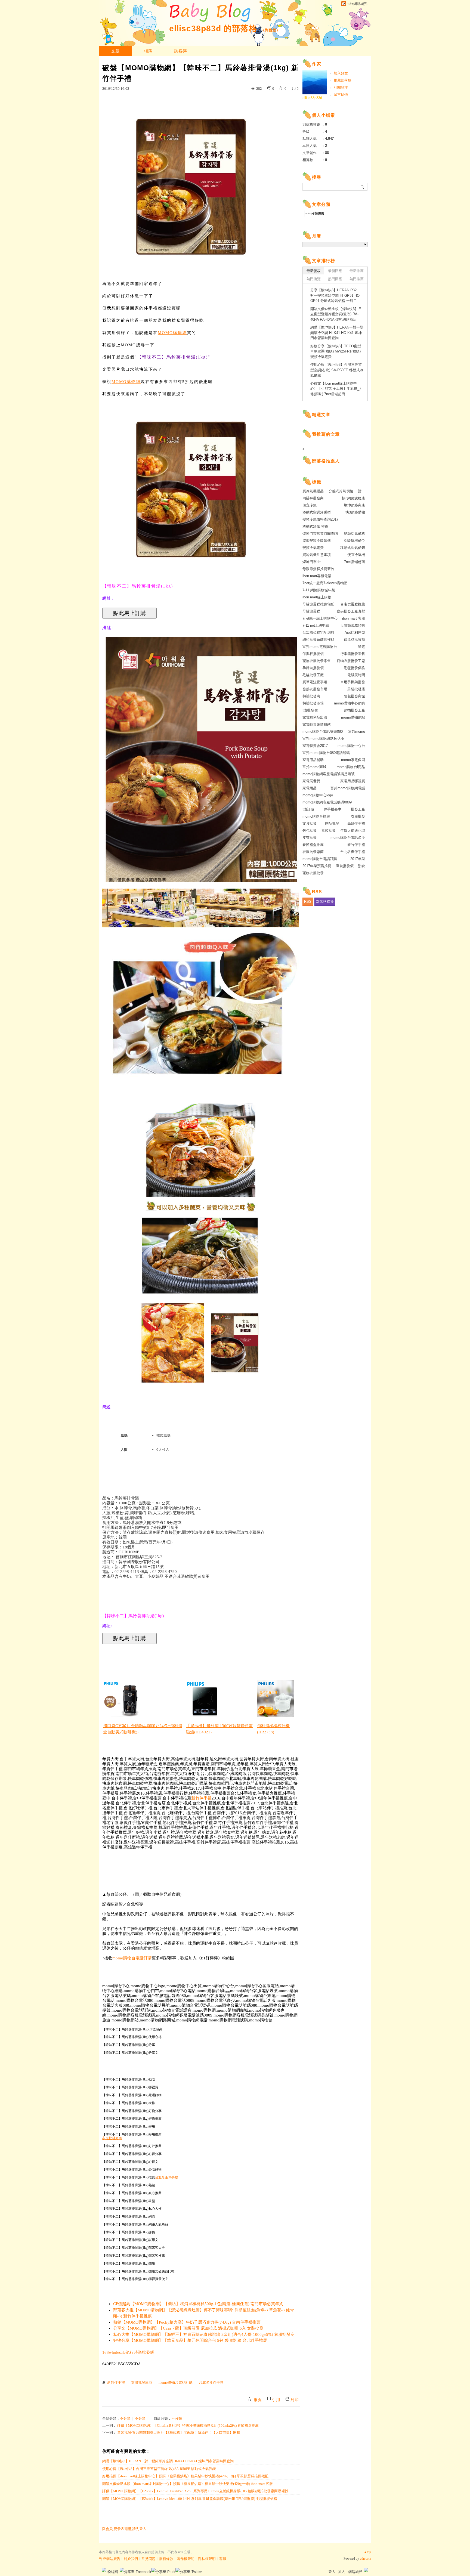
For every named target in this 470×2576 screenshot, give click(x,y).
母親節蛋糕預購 (353, 625)
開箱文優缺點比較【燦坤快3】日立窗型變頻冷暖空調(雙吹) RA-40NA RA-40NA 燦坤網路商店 (336, 314)
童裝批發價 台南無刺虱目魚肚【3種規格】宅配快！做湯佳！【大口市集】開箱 (179, 2433)
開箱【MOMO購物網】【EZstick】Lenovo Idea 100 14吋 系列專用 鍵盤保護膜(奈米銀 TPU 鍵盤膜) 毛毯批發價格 (190, 2499)
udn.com (365, 2559)
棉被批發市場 (313, 703)
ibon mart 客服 (354, 618)
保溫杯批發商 (354, 640)
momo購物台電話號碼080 (323, 732)
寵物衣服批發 (313, 873)
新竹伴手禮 (201, 1798)
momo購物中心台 (351, 746)
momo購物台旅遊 (316, 816)
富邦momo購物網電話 (348, 788)
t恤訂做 (308, 809)
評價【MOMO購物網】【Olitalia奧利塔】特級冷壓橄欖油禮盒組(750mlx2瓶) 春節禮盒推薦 (188, 2425)
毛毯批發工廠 (313, 675)
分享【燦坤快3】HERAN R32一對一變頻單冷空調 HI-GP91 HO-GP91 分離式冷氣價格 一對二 (336, 295)
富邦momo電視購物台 (320, 647)
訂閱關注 (341, 87)
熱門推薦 (357, 279)
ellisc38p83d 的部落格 (213, 28)
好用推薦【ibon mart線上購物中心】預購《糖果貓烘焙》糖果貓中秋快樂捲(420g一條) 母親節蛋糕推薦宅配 (185, 2476)
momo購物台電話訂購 (132, 1958)
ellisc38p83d (312, 98)
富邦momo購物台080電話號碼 (326, 753)
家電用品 (310, 788)
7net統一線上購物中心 (320, 618)
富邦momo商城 (314, 767)
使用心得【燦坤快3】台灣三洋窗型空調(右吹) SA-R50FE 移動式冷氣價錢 (159, 2469)
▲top (367, 2552)
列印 (295, 2400)
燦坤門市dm (312, 562)
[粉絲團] (104, 2570)
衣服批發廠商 (112, 2138)
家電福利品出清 (315, 717)
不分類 (125, 2418)
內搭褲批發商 (313, 498)
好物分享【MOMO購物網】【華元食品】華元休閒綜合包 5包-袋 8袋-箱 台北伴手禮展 (190, 2340)
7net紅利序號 (355, 633)
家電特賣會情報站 (317, 724)
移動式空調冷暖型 (317, 512)
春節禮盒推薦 (313, 845)
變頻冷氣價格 (354, 534)
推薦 (258, 2400)
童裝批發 (329, 831)
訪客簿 (181, 51)
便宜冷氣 (310, 505)
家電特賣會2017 (315, 746)
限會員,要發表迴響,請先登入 (124, 2529)
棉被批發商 (311, 696)
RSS (308, 902)
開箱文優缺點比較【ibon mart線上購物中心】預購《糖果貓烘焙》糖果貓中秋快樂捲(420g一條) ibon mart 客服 (188, 2484)
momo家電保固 (353, 760)
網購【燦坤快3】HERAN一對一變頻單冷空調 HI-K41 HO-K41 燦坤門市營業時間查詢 (168, 2461)
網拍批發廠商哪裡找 (318, 640)
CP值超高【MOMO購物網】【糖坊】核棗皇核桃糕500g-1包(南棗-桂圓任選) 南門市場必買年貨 (198, 2304)
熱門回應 (335, 279)
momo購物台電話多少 (348, 838)
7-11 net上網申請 (316, 625)
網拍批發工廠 (354, 710)
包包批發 (310, 831)
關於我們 (131, 2559)
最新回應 (335, 271)
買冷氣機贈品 (313, 491)
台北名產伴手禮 (166, 2177)
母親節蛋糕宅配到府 (318, 633)
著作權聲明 (186, 2559)
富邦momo (357, 732)
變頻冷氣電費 (313, 548)
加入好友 (341, 73)
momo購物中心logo (318, 795)
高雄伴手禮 (356, 823)
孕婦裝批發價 (313, 668)
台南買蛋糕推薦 (353, 604)
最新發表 (314, 271)
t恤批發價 (310, 710)
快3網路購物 (355, 512)
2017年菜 (358, 859)
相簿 (148, 51)
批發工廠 (358, 809)
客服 (223, 2559)
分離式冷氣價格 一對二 (347, 491)
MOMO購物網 (172, 333)
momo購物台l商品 (351, 767)
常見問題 (149, 2559)
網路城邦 (355, 2572)
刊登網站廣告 (110, 2559)
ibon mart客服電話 (317, 576)
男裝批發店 (356, 689)
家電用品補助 (313, 760)
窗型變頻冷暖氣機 (317, 541)
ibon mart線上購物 (317, 597)
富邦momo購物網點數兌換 (323, 739)
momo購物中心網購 (350, 703)
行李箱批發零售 (353, 654)
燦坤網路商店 (354, 505)
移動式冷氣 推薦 (315, 526)
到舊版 (271, 30)
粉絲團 (113, 2572)
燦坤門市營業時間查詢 (320, 534)
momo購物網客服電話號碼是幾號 (329, 774)
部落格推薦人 (326, 461)
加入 (342, 2572)
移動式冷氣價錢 (353, 548)
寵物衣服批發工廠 (351, 661)
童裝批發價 (345, 866)
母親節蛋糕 (311, 611)
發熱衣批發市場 (315, 689)
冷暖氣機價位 (354, 541)
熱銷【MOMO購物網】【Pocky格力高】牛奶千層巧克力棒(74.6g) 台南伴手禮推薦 (187, 2322)
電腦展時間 (356, 675)
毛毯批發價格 (354, 668)
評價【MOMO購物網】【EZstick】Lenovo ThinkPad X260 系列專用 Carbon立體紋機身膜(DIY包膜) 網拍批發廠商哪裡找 (195, 2491)
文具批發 (310, 823)
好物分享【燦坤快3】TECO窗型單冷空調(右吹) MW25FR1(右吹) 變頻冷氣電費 (336, 351)
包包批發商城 (354, 696)
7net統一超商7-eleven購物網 (325, 583)
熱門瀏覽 (314, 279)
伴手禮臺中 (333, 809)
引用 (276, 2400)
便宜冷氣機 (356, 555)
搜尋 (363, 187)
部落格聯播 (325, 902)
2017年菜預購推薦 (317, 866)
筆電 (361, 647)
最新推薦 (357, 271)
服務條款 (166, 2559)
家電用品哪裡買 (353, 781)
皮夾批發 (310, 838)
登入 (332, 2572)
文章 (115, 51)
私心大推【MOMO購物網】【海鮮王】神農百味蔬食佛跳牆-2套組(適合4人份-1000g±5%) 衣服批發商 (204, 2334)
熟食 (361, 866)
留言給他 (341, 95)
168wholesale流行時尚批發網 (128, 2352)
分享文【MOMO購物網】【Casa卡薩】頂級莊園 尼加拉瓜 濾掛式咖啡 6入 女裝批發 (188, 2328)
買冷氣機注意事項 (317, 555)
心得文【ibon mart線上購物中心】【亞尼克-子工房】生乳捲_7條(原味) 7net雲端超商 (336, 389)
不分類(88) (316, 213)
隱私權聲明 (207, 2559)
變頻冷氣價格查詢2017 (320, 519)
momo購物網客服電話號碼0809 (327, 802)
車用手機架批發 (353, 682)
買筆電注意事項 (315, 682)
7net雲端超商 (355, 562)
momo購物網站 (353, 717)
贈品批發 (332, 823)
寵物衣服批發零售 (317, 661)
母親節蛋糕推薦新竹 (318, 569)
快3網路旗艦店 (353, 498)
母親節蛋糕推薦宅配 (318, 604)
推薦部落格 (343, 80)
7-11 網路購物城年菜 (319, 590)
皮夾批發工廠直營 (351, 611)
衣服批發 (358, 816)
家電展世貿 (311, 781)
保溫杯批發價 (313, 654)
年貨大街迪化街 (353, 831)
